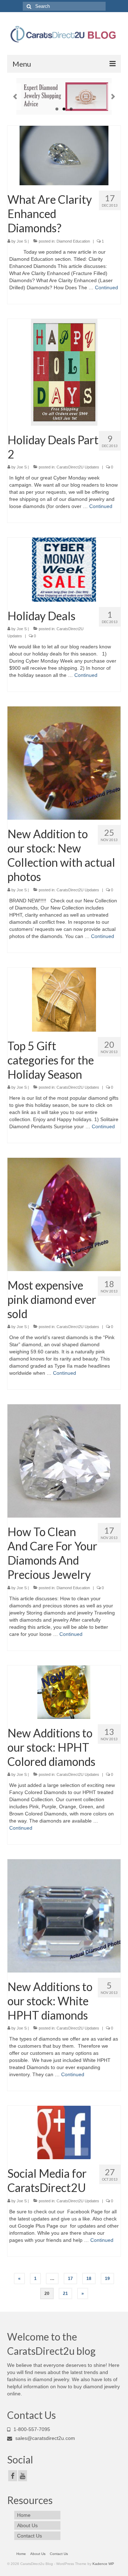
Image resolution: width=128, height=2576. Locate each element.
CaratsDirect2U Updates (78, 467)
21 (65, 2293)
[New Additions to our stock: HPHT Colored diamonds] (64, 1691)
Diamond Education (73, 241)
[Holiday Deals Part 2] (64, 372)
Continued (106, 287)
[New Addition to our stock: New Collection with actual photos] (64, 763)
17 (70, 2279)
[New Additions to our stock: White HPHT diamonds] (64, 1916)
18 (89, 2279)
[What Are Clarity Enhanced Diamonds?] (64, 155)
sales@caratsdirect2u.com (44, 2438)
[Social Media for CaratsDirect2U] (64, 2132)
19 (107, 2279)
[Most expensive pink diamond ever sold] (64, 1214)
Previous (15, 97)
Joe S (22, 241)
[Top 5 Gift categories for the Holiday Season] (64, 999)
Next (113, 97)
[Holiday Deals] (64, 569)
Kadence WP (103, 2564)
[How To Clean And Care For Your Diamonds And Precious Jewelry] (64, 1461)
